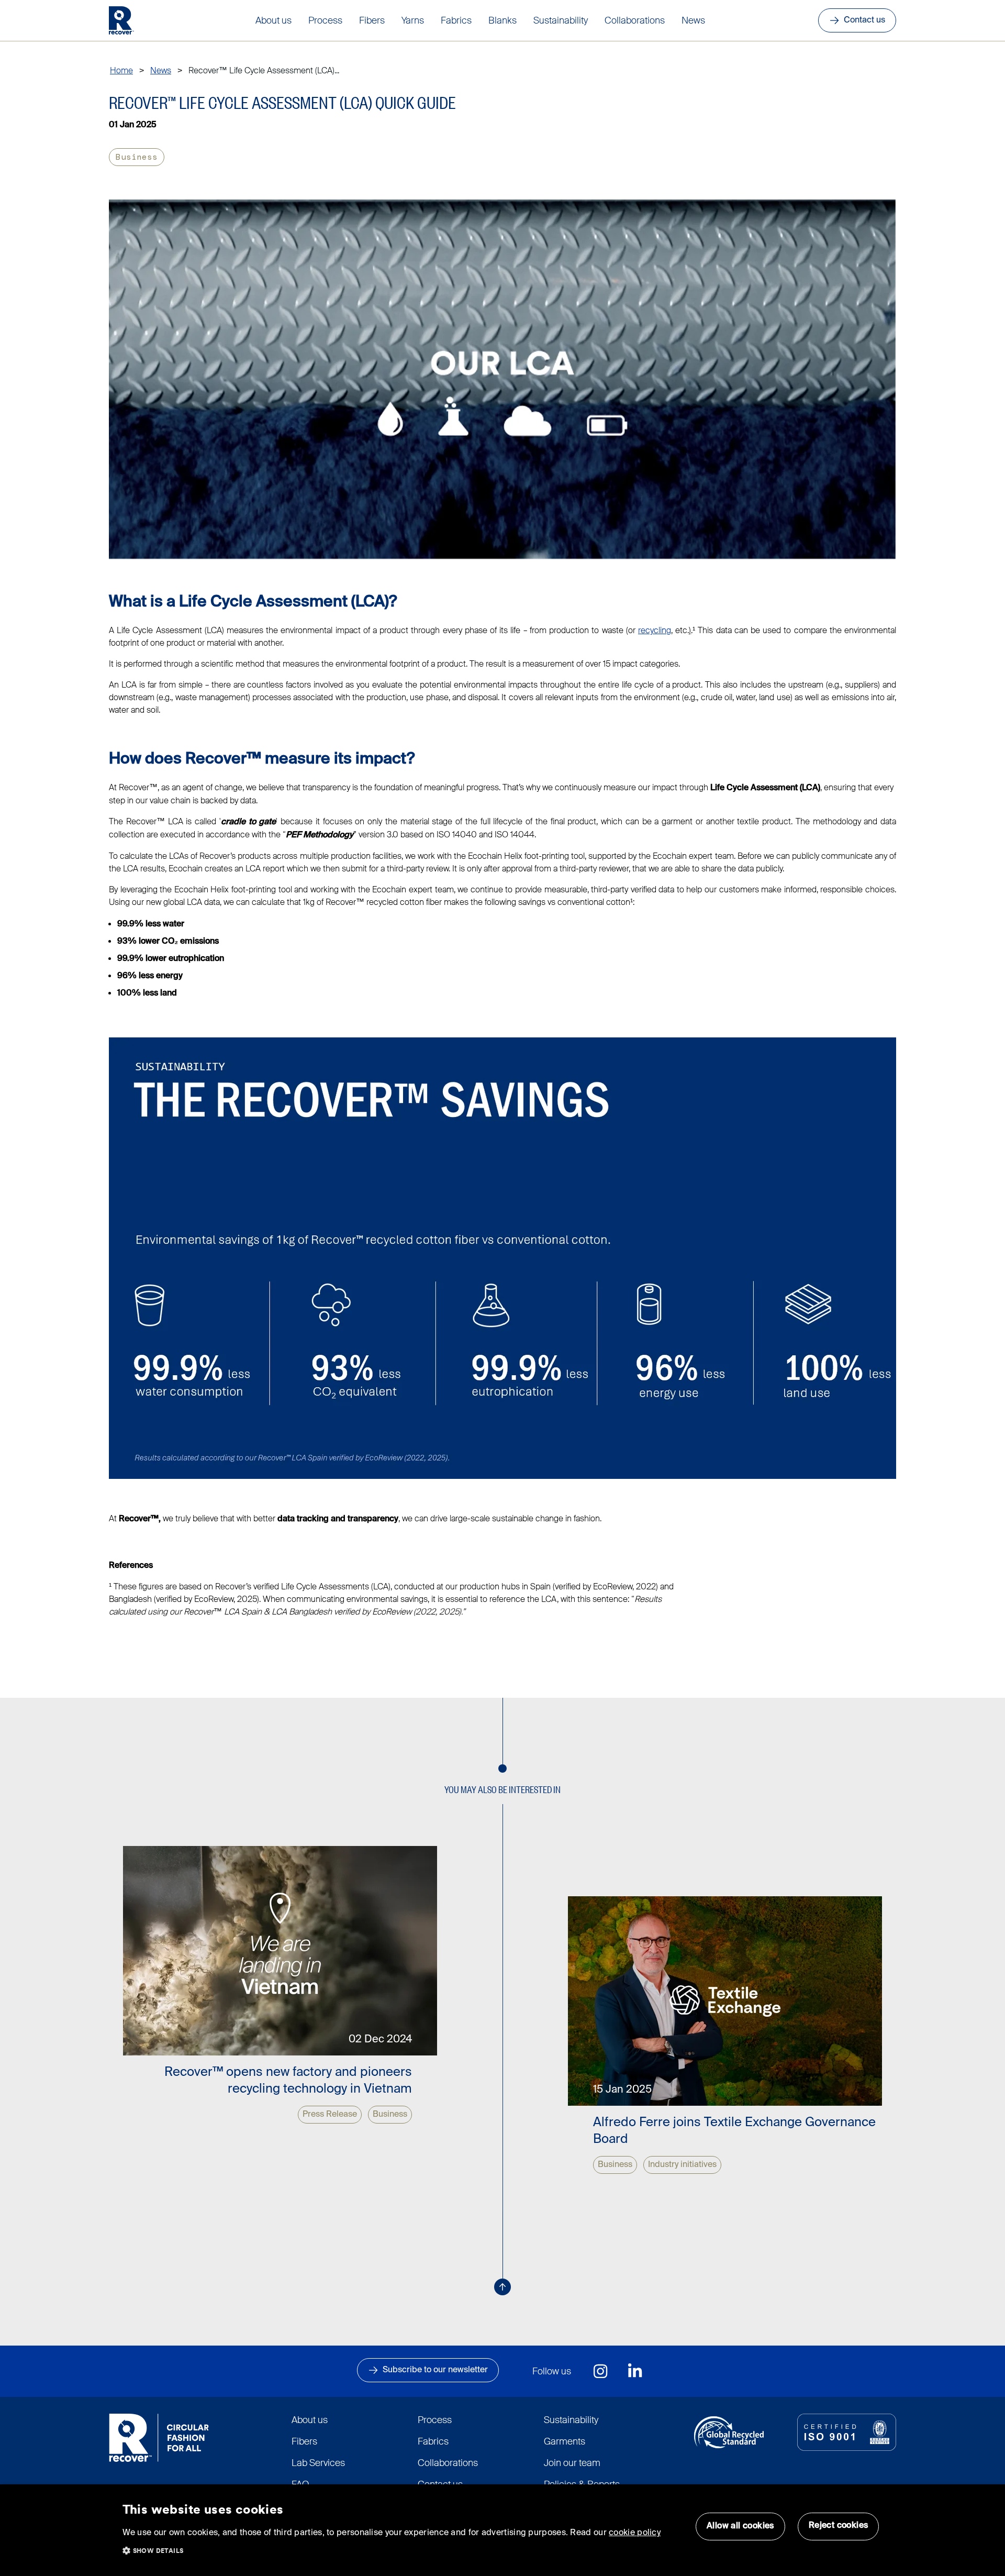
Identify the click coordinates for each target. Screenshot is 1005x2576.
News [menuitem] (693, 20)
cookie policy (635, 2533)
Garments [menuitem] (565, 2441)
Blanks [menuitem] (502, 20)
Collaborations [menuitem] (635, 20)
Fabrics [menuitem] (456, 20)
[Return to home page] (121, 20)
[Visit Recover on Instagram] (601, 2371)
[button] (159, 2548)
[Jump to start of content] (502, 2287)
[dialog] (502, 2530)
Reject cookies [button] (839, 2526)
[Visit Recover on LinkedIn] (635, 2371)
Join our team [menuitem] (572, 2463)
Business (137, 157)
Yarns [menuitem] (413, 20)
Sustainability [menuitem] (561, 20)
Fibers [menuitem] (372, 20)
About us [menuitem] (273, 20)
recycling (655, 630)
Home (121, 70)
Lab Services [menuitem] (318, 2463)
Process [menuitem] (325, 20)
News (161, 70)
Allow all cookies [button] (740, 2526)
